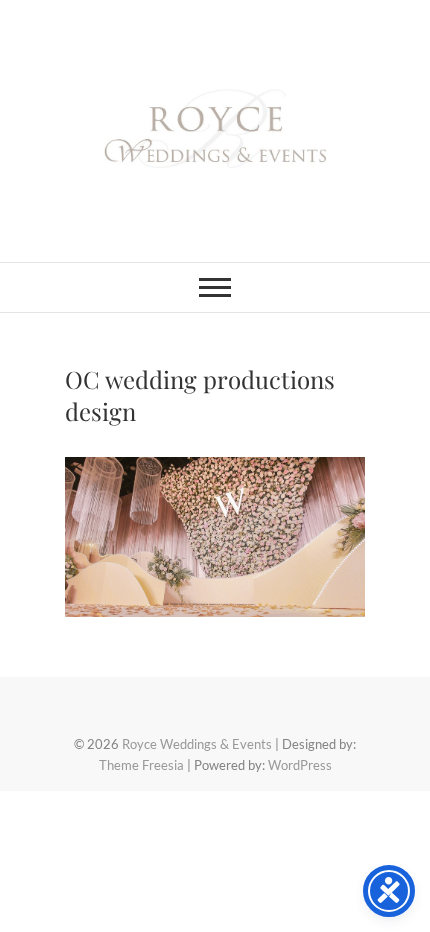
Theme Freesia (141, 765)
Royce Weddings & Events (197, 744)
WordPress (300, 765)
